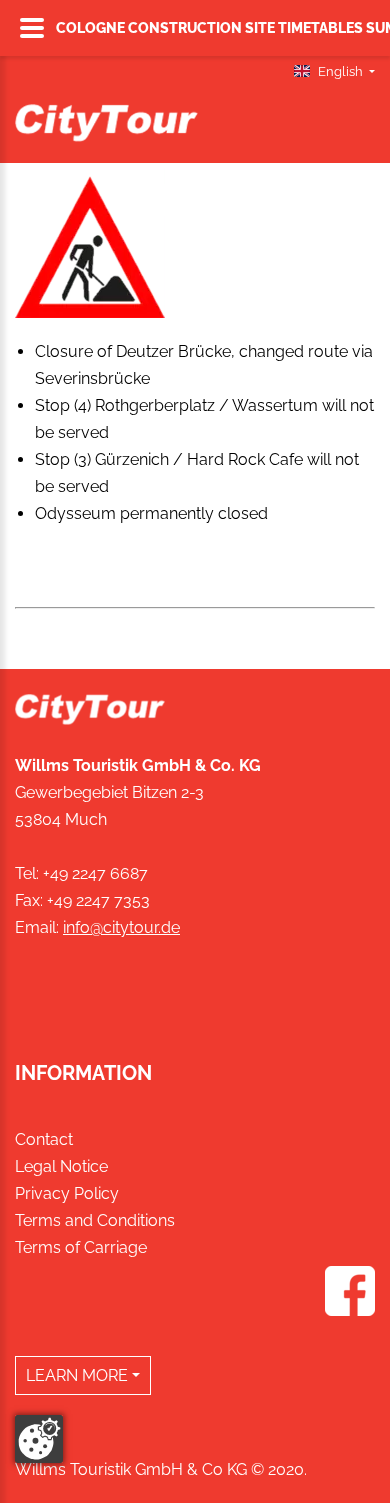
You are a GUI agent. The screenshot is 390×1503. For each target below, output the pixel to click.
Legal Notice (61, 1166)
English (340, 71)
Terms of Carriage (81, 1247)
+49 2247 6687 (95, 873)
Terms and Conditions (95, 1220)
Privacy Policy (67, 1193)
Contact (44, 1139)
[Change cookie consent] (39, 1439)
